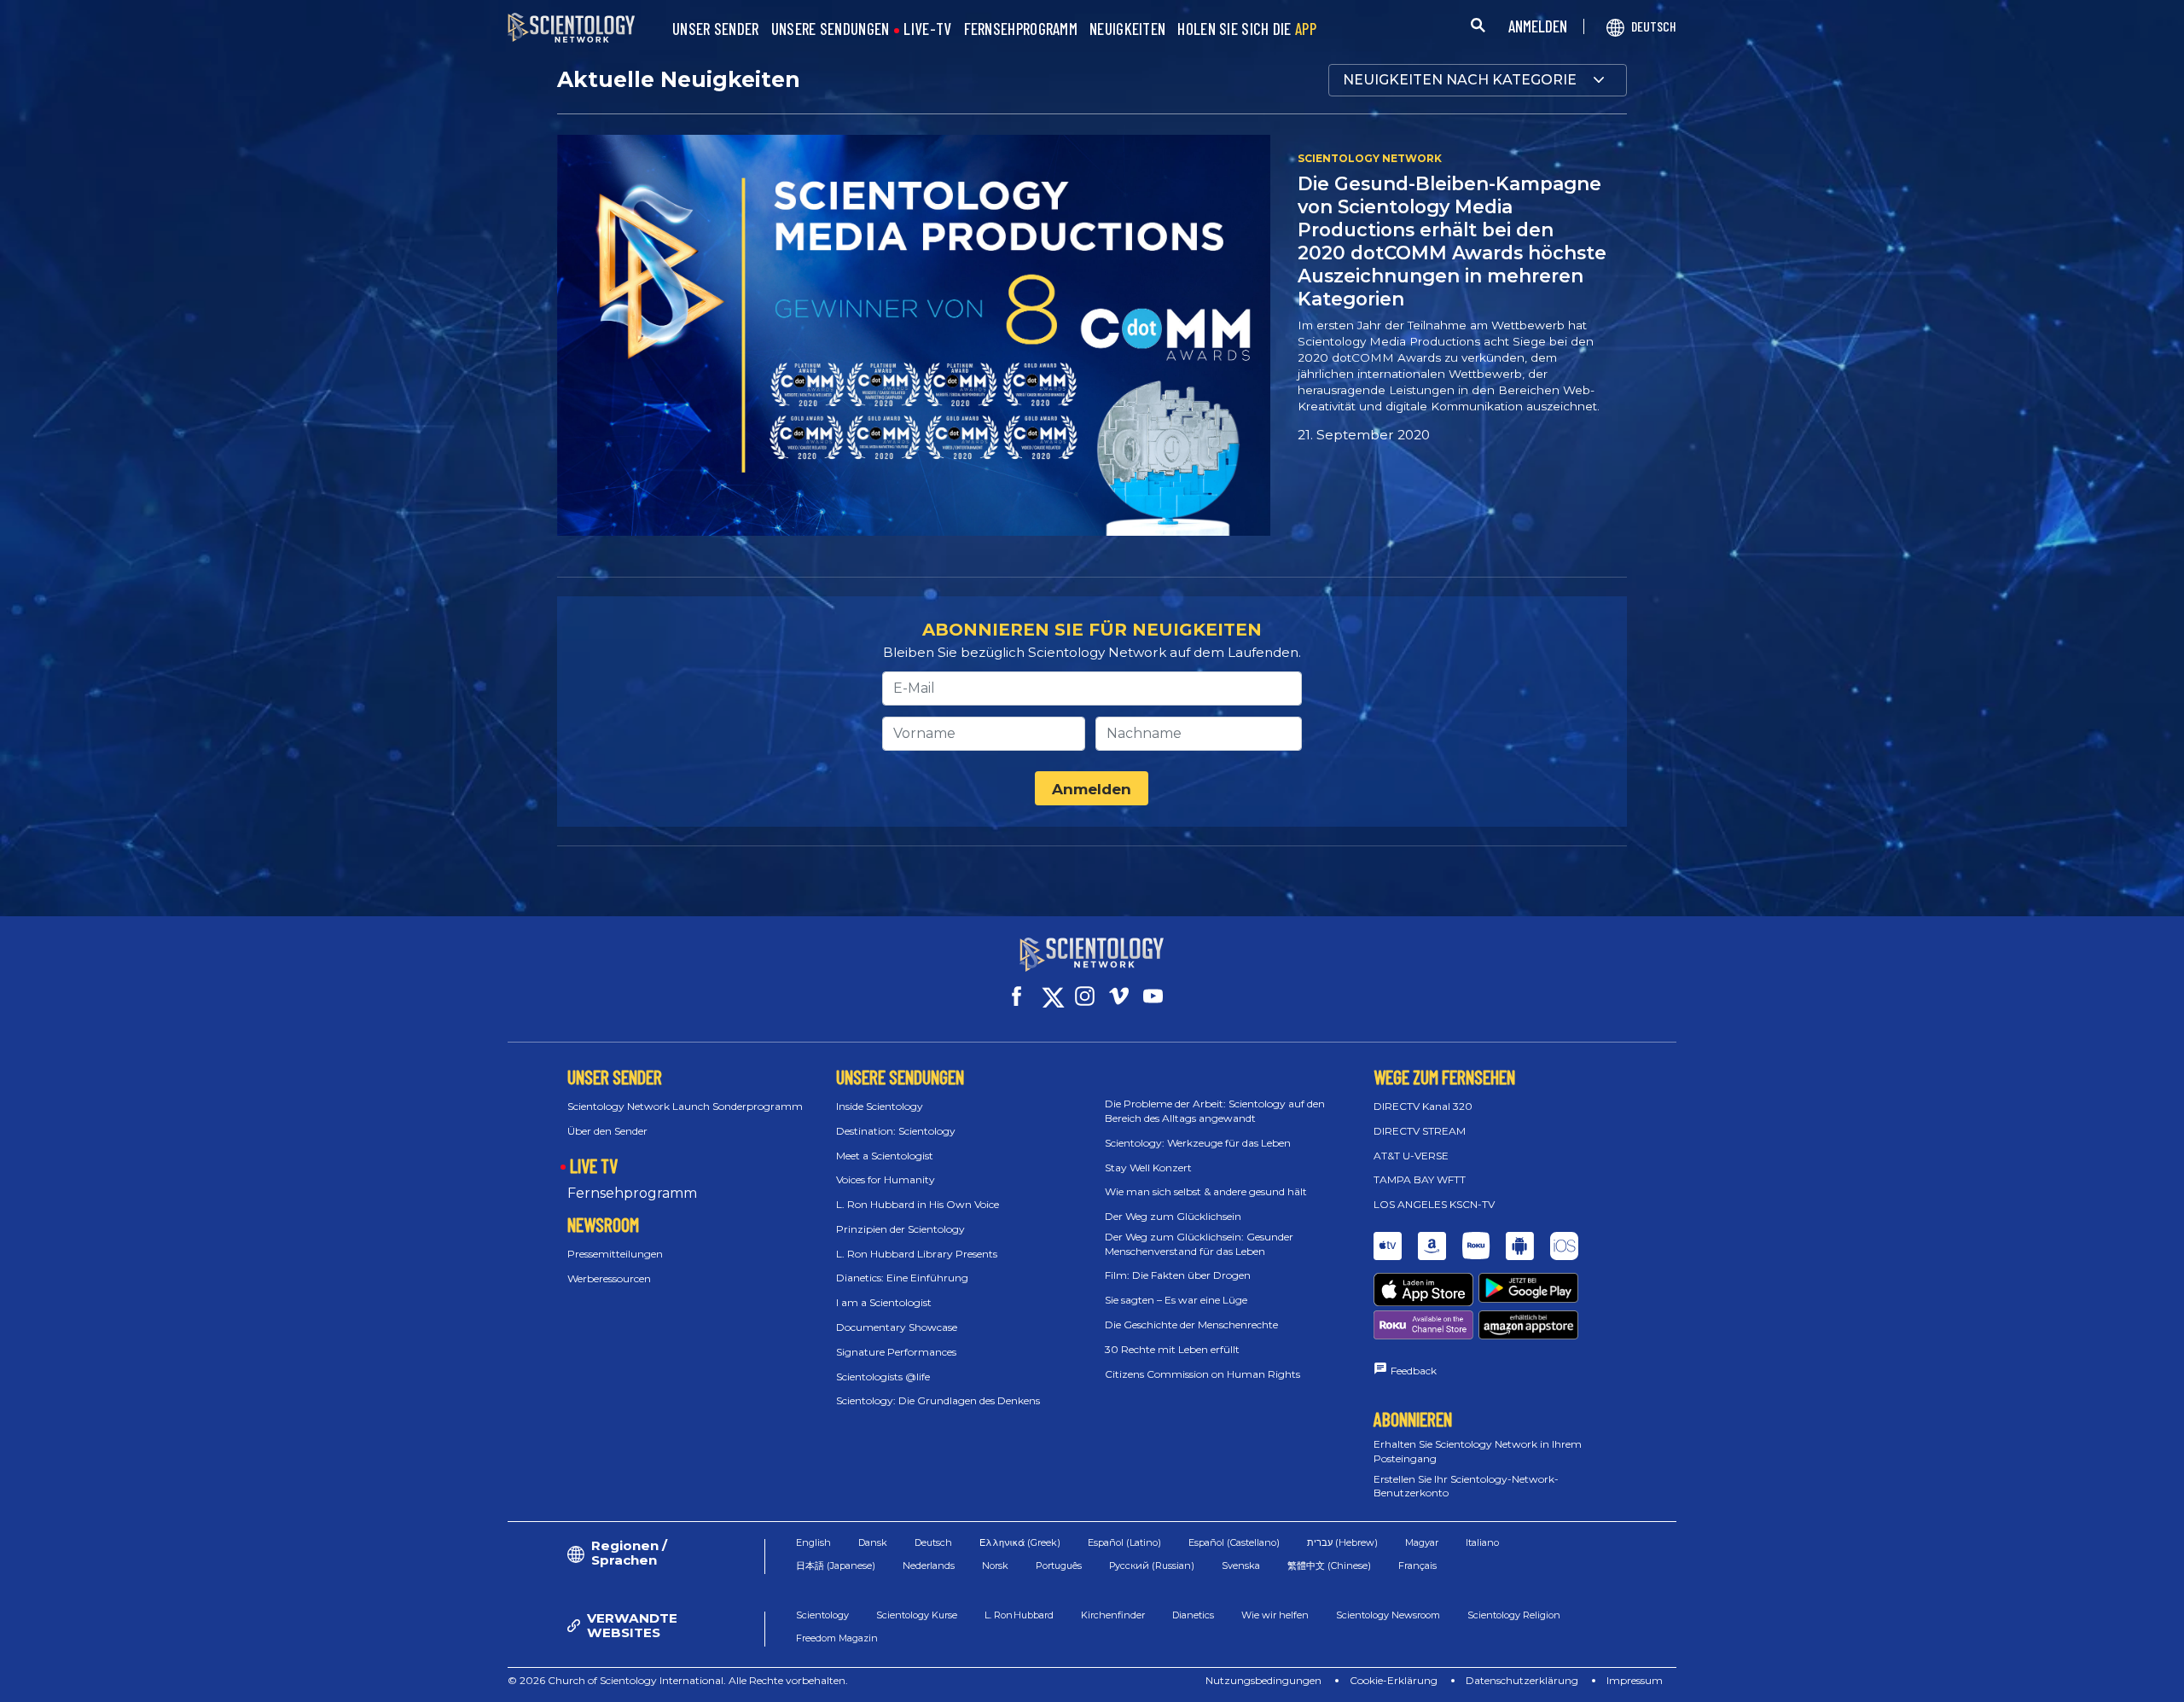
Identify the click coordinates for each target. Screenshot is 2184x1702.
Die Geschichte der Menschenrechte (1191, 1324)
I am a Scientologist (884, 1302)
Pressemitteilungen (615, 1254)
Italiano (1482, 1542)
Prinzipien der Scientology (900, 1229)
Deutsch (933, 1542)
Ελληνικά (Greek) (1020, 1542)
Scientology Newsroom (1388, 1615)
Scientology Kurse (917, 1615)
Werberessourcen (609, 1278)
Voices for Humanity (886, 1179)
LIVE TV (594, 1165)
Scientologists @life (883, 1377)
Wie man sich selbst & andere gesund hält (1206, 1191)
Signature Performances (896, 1352)
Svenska (1241, 1565)
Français (1417, 1565)
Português (1059, 1565)
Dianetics (1193, 1615)
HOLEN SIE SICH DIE (1247, 29)
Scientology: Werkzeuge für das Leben (1198, 1143)
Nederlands (929, 1565)
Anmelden (1092, 789)
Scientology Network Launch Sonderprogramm (685, 1106)
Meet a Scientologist (885, 1156)
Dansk (873, 1542)
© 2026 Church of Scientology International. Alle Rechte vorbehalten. (678, 1680)
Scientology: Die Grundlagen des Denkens (938, 1400)
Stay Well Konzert (1148, 1168)
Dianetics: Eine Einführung (902, 1278)
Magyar (1422, 1542)
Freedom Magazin (837, 1638)
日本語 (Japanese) (836, 1565)
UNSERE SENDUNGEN (831, 29)
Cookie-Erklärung (1394, 1680)
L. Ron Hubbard (1019, 1615)
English (813, 1542)
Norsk (995, 1565)
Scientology (822, 1615)
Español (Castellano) (1234, 1542)
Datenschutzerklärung (1522, 1680)
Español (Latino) (1124, 1542)
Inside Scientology (880, 1106)
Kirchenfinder (1113, 1615)
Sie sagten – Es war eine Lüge (1176, 1300)
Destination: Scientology (896, 1131)
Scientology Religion (1514, 1615)
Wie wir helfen (1275, 1615)
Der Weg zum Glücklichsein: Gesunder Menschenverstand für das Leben (1199, 1244)
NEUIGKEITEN (1127, 29)
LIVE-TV (927, 29)
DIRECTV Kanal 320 (1423, 1106)
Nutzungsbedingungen (1263, 1680)
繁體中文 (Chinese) (1329, 1565)
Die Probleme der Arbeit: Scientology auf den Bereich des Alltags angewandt (1215, 1111)
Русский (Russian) (1152, 1565)
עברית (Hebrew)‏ (1342, 1542)
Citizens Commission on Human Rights (1202, 1374)
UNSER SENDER (716, 29)
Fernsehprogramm (632, 1193)
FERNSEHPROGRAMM (1021, 29)
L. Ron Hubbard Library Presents (917, 1254)
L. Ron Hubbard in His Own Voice (918, 1204)
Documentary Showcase (897, 1327)
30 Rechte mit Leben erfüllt (1172, 1349)
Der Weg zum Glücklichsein (1173, 1216)
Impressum (1635, 1680)
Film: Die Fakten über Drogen (1178, 1275)
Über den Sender (607, 1131)
